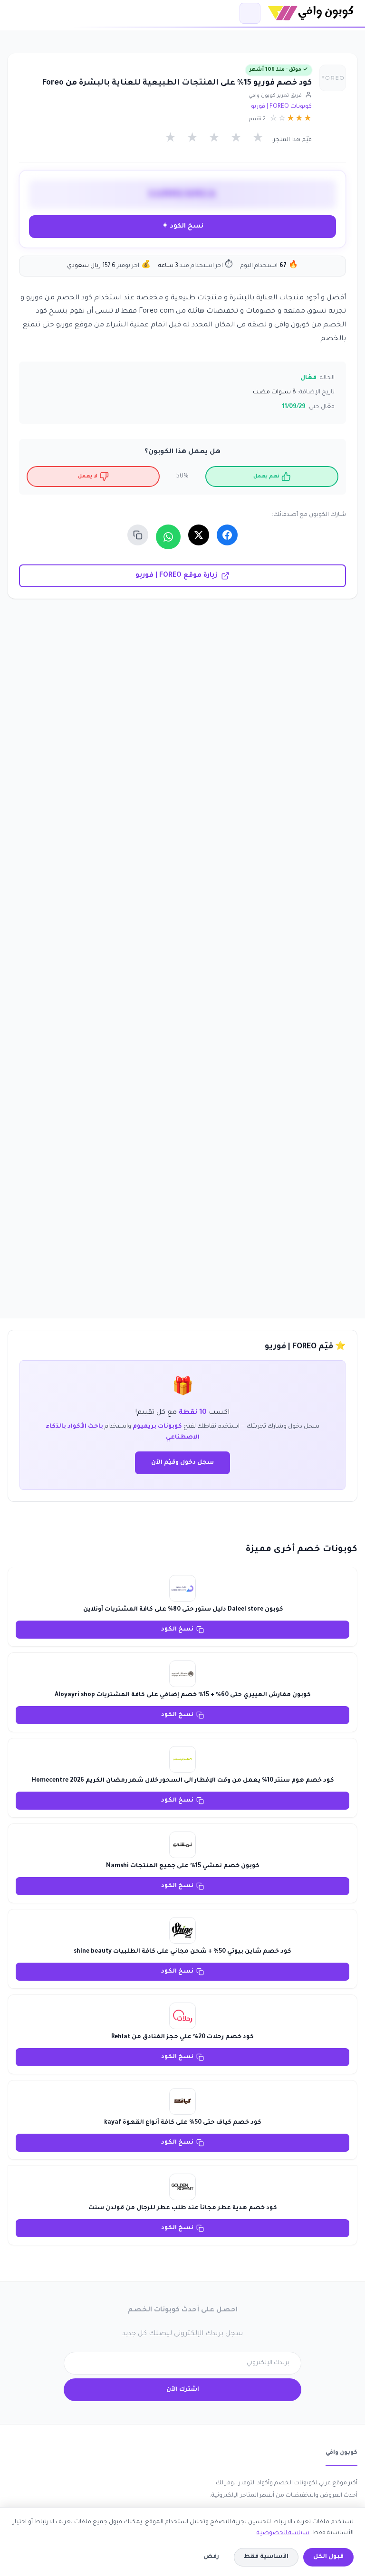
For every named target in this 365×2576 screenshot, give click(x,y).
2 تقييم (257, 119)
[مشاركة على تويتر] (199, 535)
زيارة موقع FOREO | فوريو (176, 576)
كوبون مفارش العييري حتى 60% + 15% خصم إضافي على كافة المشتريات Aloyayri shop (183, 1695)
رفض (211, 2557)
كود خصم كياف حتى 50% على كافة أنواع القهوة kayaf (183, 2123)
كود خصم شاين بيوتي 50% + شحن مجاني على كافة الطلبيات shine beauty (182, 1952)
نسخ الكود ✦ (183, 226)
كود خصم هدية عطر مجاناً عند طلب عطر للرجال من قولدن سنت (183, 2208)
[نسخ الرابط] (138, 535)
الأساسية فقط (266, 2557)
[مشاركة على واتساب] (168, 537)
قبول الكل (328, 2557)
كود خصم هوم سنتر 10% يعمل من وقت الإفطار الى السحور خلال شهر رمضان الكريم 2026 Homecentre (183, 1781)
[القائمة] (250, 13)
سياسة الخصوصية (283, 2533)
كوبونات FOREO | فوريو (281, 107)
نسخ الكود (177, 1630)
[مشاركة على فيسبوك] (227, 535)
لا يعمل (88, 477)
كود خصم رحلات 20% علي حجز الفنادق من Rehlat (182, 2037)
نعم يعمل (266, 477)
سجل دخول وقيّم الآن (182, 1463)
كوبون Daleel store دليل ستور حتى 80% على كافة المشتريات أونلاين (182, 1610)
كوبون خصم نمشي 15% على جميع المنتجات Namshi (183, 1866)
